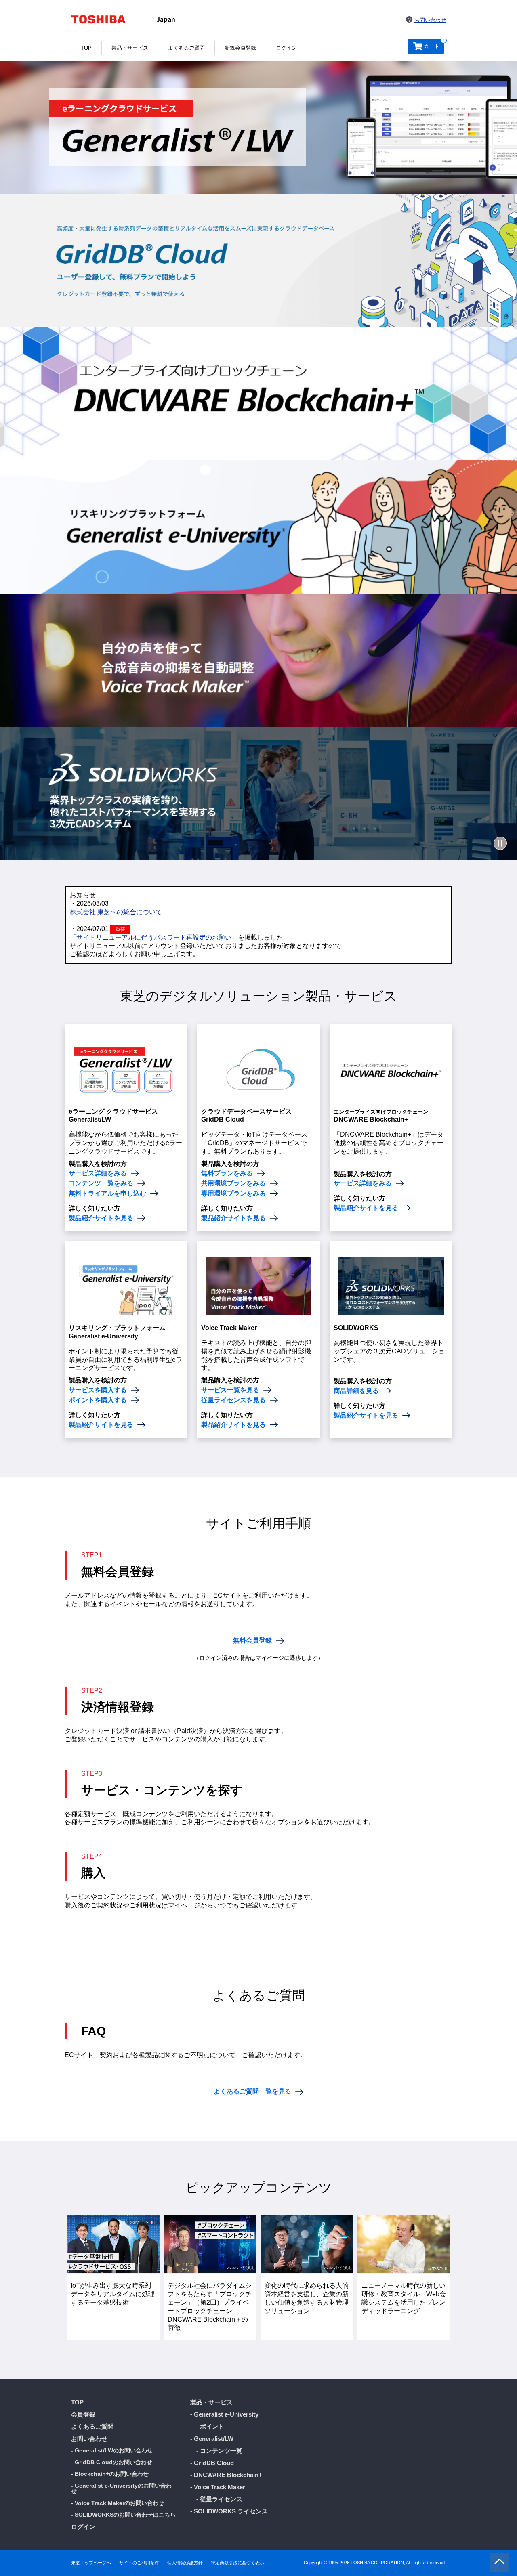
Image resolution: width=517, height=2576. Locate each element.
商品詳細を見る (356, 1391)
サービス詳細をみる (98, 1173)
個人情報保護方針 (185, 2563)
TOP (86, 48)
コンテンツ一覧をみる (101, 1183)
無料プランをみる (227, 1173)
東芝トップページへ (91, 2563)
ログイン (286, 48)
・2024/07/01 (89, 929)
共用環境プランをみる (233, 1183)
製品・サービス (130, 48)
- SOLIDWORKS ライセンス (229, 2511)
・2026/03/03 (89, 903)
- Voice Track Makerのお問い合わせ (118, 2503)
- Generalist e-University (224, 2414)
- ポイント (210, 2426)
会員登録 (83, 2414)
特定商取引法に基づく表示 (237, 2563)
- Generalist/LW (212, 2439)
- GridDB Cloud (212, 2463)
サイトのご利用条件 (139, 2563)
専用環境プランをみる (233, 1194)
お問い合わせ (430, 20)
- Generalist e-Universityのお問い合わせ (121, 2488)
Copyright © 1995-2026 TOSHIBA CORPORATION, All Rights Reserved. (375, 2563)
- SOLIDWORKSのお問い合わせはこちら (123, 2515)
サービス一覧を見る (230, 1390)
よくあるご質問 (186, 48)
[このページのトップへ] (499, 2562)
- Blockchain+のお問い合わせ (110, 2474)
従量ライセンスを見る (233, 1400)
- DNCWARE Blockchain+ (226, 2475)
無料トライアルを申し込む (107, 1194)
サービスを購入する (98, 1390)
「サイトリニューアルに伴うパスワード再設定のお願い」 (154, 937)
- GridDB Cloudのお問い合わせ (112, 2462)
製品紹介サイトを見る (101, 1218)
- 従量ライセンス (219, 2499)
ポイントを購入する (98, 1400)
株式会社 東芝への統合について (116, 912)
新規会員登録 (240, 48)
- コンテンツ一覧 (219, 2451)
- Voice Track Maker (218, 2487)
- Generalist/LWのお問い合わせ (112, 2450)
